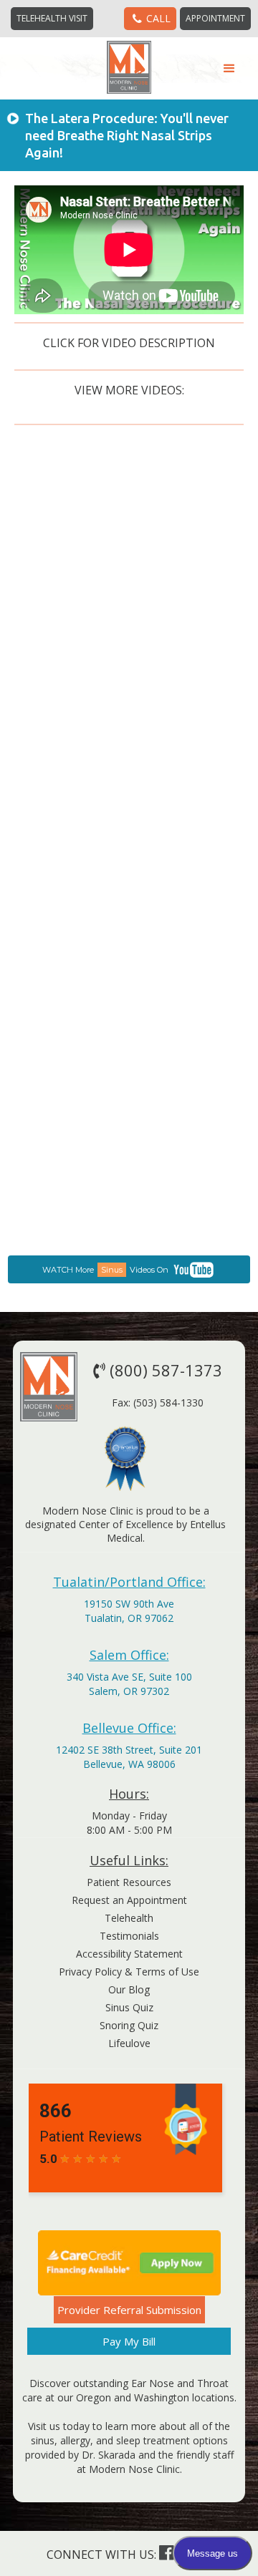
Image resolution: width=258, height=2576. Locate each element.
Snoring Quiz (129, 2025)
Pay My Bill (129, 2341)
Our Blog (129, 1989)
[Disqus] (129, 683)
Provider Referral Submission (129, 2310)
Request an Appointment (129, 1900)
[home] (129, 67)
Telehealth (129, 1918)
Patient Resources (129, 1882)
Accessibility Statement (129, 1954)
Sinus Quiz (129, 2007)
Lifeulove (129, 2043)
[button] (229, 69)
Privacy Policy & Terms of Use (129, 1972)
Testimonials (129, 1936)
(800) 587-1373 (158, 1370)
